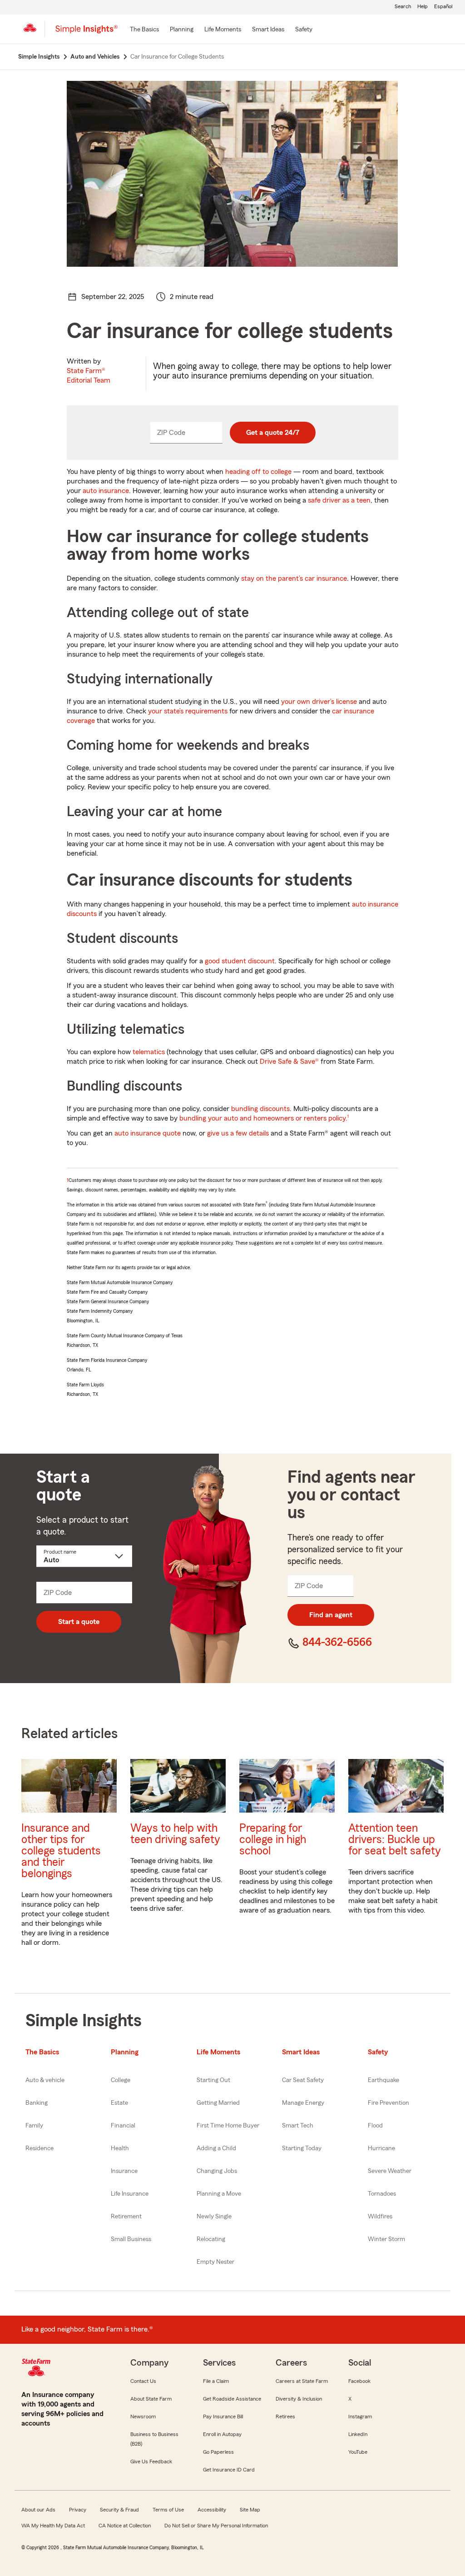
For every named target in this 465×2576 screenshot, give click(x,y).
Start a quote (79, 1622)
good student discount (240, 961)
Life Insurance (130, 2194)
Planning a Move (219, 2194)
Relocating (211, 2239)
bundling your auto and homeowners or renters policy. (263, 1118)
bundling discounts (260, 1109)
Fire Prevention (388, 2103)
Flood (375, 2126)
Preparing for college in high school (273, 1840)
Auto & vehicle (45, 2080)
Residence (40, 2148)
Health (120, 2148)
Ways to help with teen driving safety (175, 1834)
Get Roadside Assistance (232, 2399)
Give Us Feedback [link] (151, 2461)
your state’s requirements (188, 711)
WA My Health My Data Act (53, 2526)
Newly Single (214, 2217)
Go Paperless (218, 2452)
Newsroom (143, 2417)
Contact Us (143, 2381)
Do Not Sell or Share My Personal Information (216, 2526)
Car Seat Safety (303, 2080)
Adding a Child (216, 2148)
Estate (119, 2103)
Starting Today (302, 2148)
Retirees (285, 2417)
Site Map (250, 2510)
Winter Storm (386, 2239)
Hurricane (381, 2148)
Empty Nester (215, 2262)
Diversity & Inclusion (299, 2399)
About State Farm (151, 2399)
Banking (37, 2103)
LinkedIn (358, 2434)
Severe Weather (390, 2171)
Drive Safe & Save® (289, 1061)
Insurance (124, 2171)
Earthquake (383, 2080)
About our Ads (38, 2510)
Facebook (359, 2381)
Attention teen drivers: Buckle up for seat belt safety (395, 1840)
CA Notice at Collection (125, 2526)
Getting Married (218, 2103)
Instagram (360, 2417)
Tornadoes (382, 2194)
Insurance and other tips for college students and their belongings (61, 1851)
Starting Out (213, 2080)
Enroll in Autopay (222, 2434)
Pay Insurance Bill (223, 2417)
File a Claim (216, 2381)
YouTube (358, 2452)
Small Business (131, 2239)
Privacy (78, 2510)
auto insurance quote (148, 1133)
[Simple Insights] (87, 33)
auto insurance (106, 491)
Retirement (126, 2217)
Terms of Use (168, 2510)
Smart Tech (298, 2126)
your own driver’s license (319, 702)
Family (34, 2126)
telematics (149, 1052)
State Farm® (89, 376)
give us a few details (238, 1133)
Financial (123, 2126)
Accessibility (212, 2510)
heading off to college (258, 472)
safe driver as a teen (339, 500)
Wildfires (380, 2217)
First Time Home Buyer (228, 2126)
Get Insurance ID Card (229, 2470)
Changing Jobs (217, 2171)
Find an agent (331, 1615)
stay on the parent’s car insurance (294, 578)
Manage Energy (303, 2103)
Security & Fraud (119, 2510)
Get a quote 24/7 (273, 433)
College (121, 2080)
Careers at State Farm (302, 2381)
